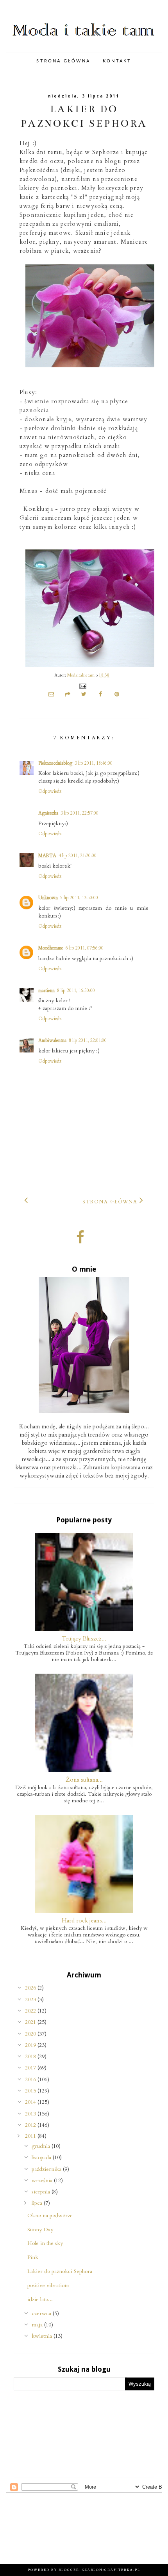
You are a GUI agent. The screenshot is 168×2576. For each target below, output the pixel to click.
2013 (31, 2114)
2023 (31, 1999)
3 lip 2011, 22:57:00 (80, 813)
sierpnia (42, 2192)
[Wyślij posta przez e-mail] (82, 686)
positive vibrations (48, 2285)
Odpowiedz (50, 791)
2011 (31, 2136)
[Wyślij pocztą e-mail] (51, 695)
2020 (31, 2034)
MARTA (47, 856)
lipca (38, 2203)
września (43, 2180)
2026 (31, 1988)
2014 (31, 2102)
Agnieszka (48, 813)
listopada (42, 2157)
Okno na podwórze (50, 2215)
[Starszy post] (142, 1200)
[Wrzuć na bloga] (68, 695)
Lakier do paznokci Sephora (60, 2271)
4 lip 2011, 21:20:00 (78, 856)
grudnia (42, 2146)
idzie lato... (40, 2299)
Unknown (48, 898)
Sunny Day (40, 2230)
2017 (31, 2068)
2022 (31, 2011)
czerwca (42, 2313)
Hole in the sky (45, 2243)
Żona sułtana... (84, 1780)
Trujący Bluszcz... (84, 1639)
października (47, 2169)
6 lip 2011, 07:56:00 (85, 948)
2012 (31, 2125)
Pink (33, 2257)
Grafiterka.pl (122, 2570)
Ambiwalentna (52, 1040)
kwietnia (43, 2336)
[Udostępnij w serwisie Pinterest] (117, 695)
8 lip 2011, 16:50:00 (76, 990)
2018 (31, 2056)
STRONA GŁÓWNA (63, 61)
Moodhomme (51, 948)
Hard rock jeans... (84, 1920)
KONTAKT (117, 61)
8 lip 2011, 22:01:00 (88, 1040)
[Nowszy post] (26, 1200)
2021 (31, 2022)
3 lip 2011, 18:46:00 (94, 763)
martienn (46, 990)
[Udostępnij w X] (84, 695)
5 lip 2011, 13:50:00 (79, 898)
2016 (31, 2079)
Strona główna (110, 1202)
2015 (31, 2091)
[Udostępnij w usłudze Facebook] (100, 695)
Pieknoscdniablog (55, 763)
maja (38, 2325)
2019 (31, 2045)
